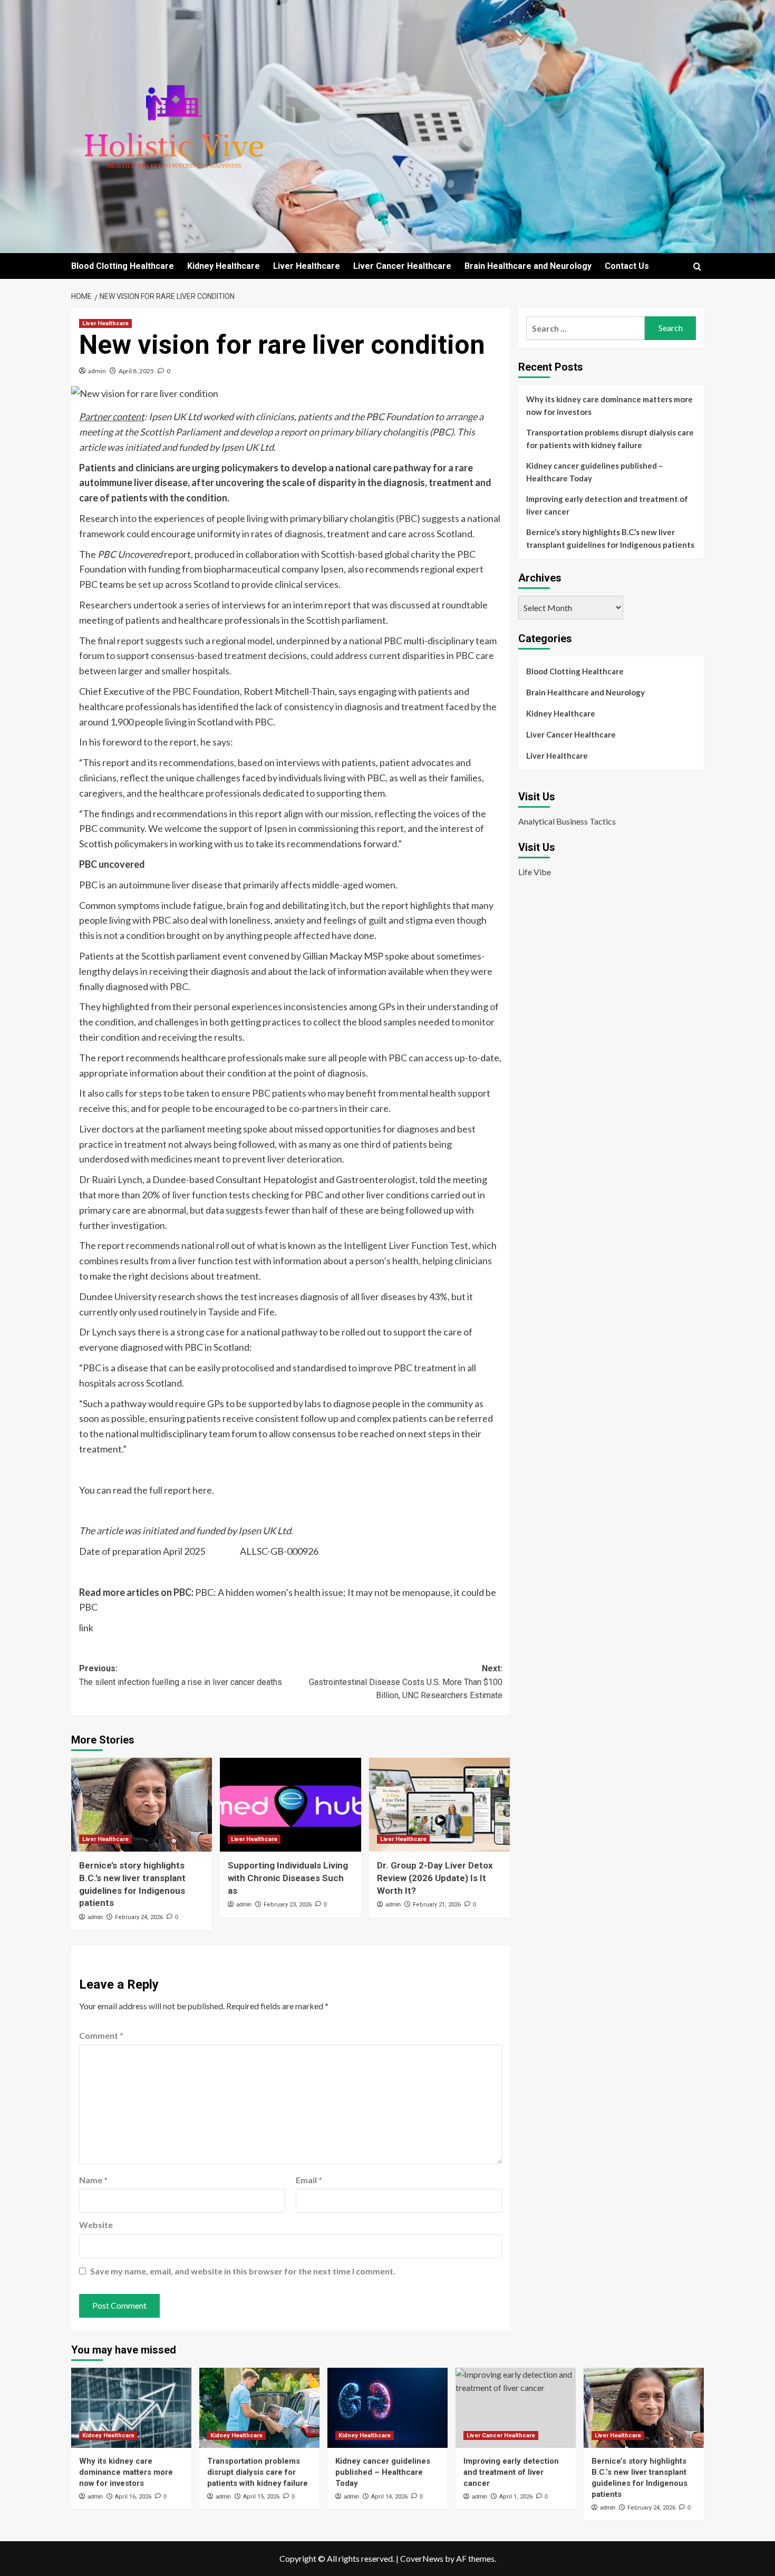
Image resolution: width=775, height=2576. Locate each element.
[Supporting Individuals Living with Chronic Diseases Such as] (290, 1805)
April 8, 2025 (136, 371)
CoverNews (422, 2558)
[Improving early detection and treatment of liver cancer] (516, 2408)
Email (309, 2180)
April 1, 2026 (516, 2497)
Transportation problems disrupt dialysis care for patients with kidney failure (610, 439)
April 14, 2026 (389, 2497)
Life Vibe (535, 872)
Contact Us (627, 266)
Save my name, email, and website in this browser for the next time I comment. (243, 2271)
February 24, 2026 (139, 1917)
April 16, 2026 (133, 2497)
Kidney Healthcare (224, 266)
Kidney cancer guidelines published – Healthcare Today (594, 472)
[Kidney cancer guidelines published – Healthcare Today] (387, 2408)
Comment (101, 2035)
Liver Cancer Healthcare (402, 266)
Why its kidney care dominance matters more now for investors (609, 405)
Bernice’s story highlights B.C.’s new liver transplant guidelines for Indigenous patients (610, 538)
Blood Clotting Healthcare (123, 266)
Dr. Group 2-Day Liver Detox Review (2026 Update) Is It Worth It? (435, 1878)
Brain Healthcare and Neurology (528, 266)
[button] (697, 267)
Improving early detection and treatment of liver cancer (607, 505)
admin (97, 371)
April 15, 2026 (261, 2497)
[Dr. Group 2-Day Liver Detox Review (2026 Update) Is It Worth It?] (439, 1805)
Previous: (181, 1675)
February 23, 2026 (288, 1905)
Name (93, 2180)
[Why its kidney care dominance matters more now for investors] (131, 2408)
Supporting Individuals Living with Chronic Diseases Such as (288, 1878)
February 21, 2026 (437, 1905)
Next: (405, 1682)
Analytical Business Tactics (567, 821)
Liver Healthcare (307, 266)
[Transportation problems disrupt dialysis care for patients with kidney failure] (259, 2408)
